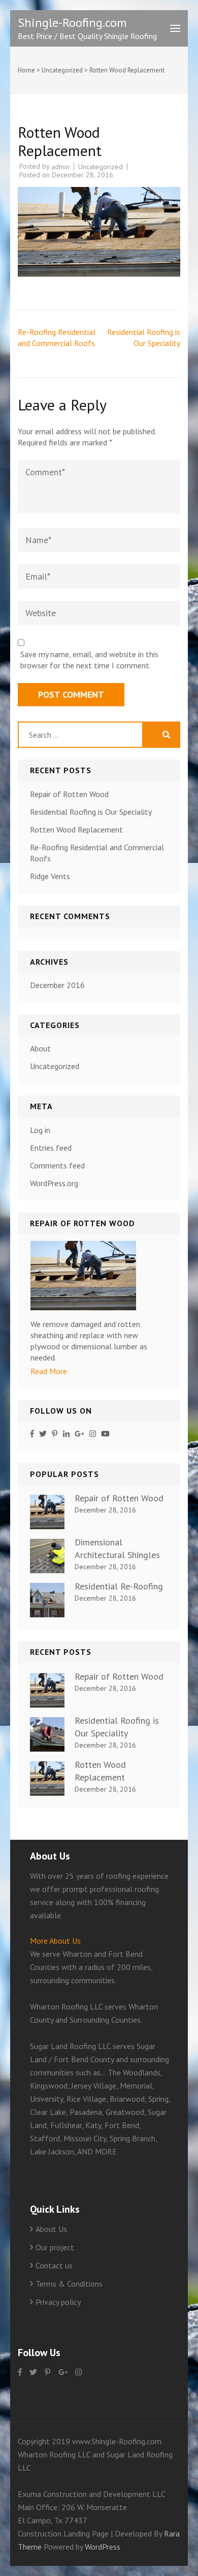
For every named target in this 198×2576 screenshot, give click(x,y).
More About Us (55, 1941)
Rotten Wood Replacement (76, 829)
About (40, 1048)
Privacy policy (58, 2302)
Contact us (54, 2265)
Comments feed (57, 1165)
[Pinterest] (55, 1434)
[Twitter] (43, 1434)
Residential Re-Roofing (119, 1586)
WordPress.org (54, 1183)
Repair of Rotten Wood (69, 794)
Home (26, 70)
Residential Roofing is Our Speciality (91, 812)
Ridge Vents (50, 876)
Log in (40, 1130)
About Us (51, 2229)
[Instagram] (93, 1434)
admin (60, 167)
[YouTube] (105, 1434)
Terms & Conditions (69, 2284)
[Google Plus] (79, 1434)
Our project (55, 2247)
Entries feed (51, 1148)
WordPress (103, 2547)
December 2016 (57, 985)
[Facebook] (32, 1434)
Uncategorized (62, 70)
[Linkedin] (66, 1434)
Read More (49, 1371)
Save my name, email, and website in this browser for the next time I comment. (89, 660)
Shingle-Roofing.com (72, 23)
